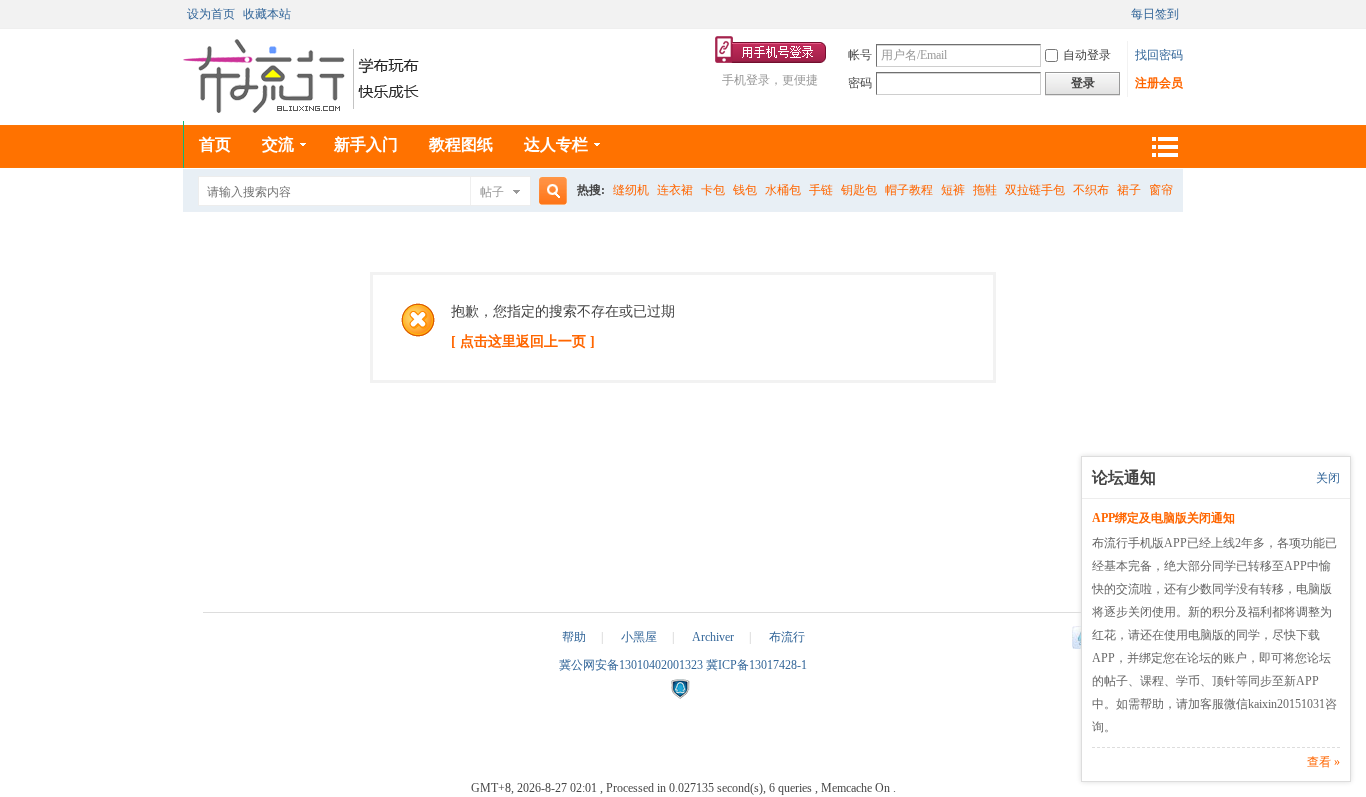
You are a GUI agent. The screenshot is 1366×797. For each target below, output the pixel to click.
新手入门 (366, 144)
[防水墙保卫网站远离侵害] (680, 695)
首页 (215, 144)
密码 (860, 83)
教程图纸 (461, 144)
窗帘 (1161, 190)
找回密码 (1159, 55)
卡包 (713, 190)
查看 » (1323, 762)
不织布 (1091, 190)
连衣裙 (675, 190)
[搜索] (550, 191)
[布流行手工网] (303, 109)
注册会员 (1159, 83)
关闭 (1328, 478)
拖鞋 (985, 190)
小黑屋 (639, 637)
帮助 (574, 637)
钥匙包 (859, 190)
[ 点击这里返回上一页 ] (523, 341)
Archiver (713, 637)
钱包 (745, 190)
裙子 (1129, 190)
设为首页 (211, 14)
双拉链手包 (1035, 190)
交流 (278, 144)
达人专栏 (556, 144)
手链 (821, 190)
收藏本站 (267, 14)
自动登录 (1087, 55)
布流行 (787, 637)
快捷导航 (1164, 146)
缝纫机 (631, 190)
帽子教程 (909, 190)
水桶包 (783, 190)
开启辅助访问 (1122, 14)
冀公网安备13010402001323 (632, 665)
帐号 (860, 55)
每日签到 (1155, 14)
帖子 (492, 192)
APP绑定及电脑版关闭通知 (1163, 518)
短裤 (953, 190)
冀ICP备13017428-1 (756, 665)
